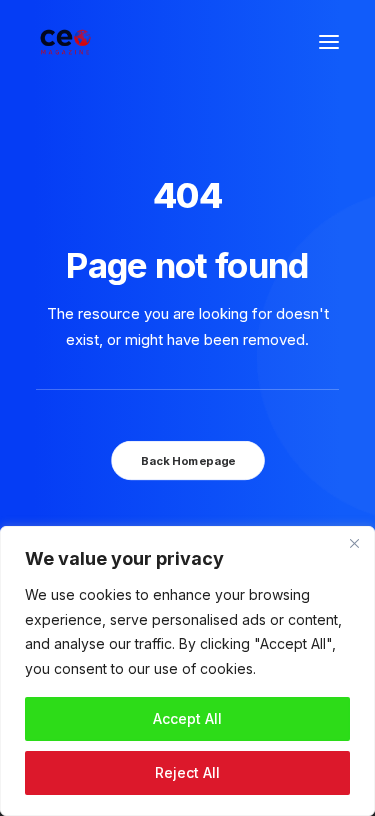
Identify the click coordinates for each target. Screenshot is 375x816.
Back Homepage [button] (187, 461)
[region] (187, 671)
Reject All (187, 772)
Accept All (187, 718)
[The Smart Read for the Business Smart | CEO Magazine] (65, 42)
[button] (329, 42)
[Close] (354, 543)
